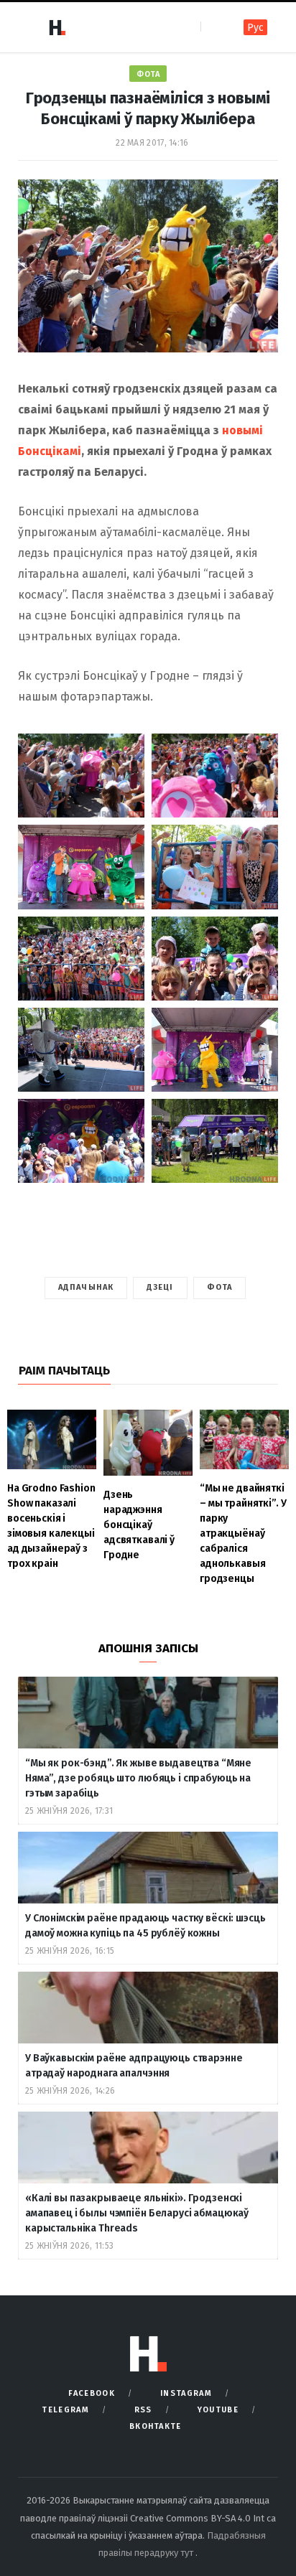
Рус (255, 28)
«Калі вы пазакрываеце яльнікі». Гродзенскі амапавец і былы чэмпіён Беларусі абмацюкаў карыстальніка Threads (137, 2213)
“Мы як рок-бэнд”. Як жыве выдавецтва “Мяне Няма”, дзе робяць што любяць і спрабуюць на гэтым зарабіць (138, 1778)
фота (219, 1287)
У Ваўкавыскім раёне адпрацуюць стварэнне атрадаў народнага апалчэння (134, 2066)
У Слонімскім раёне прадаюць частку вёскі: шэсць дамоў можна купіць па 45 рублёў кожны (145, 1926)
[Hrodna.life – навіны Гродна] (57, 27)
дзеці (160, 1287)
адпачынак (86, 1287)
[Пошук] (213, 27)
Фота (148, 74)
